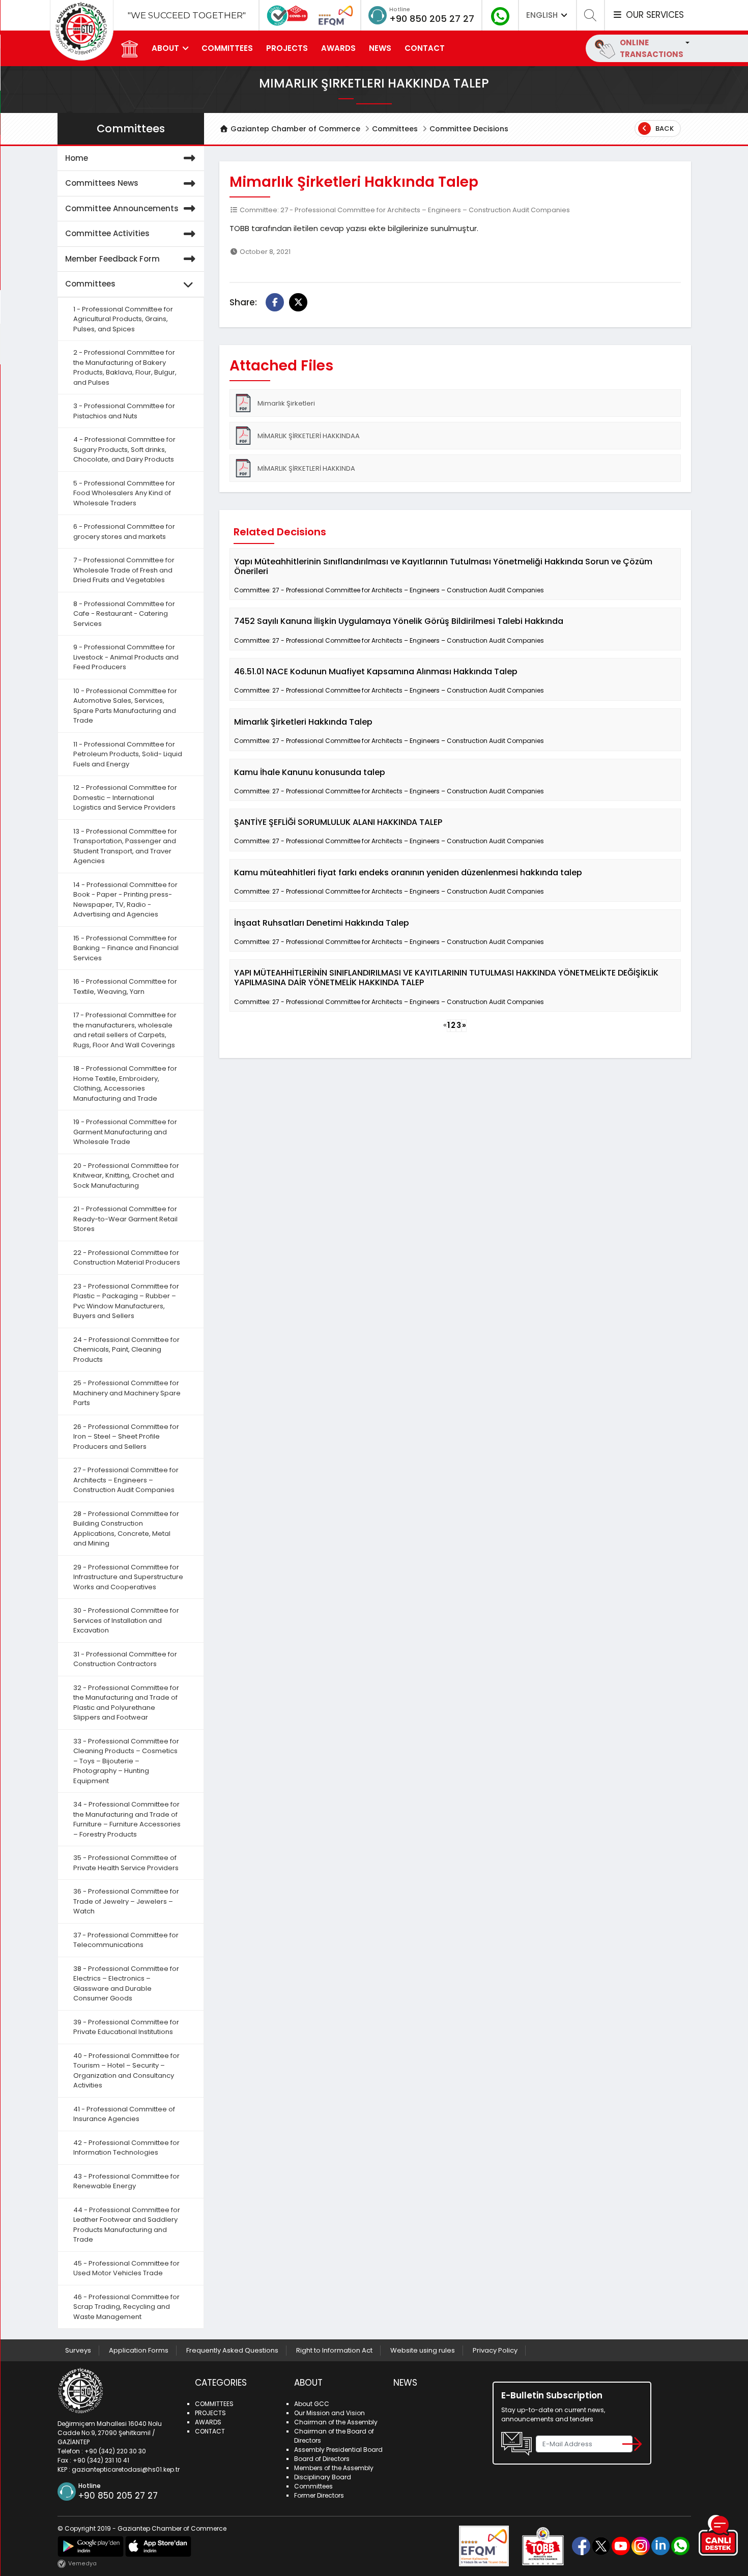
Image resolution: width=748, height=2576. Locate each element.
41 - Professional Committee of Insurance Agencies (124, 2114)
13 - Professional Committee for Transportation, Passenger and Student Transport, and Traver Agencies (125, 846)
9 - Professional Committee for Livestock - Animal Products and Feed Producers (126, 657)
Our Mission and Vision (329, 2413)
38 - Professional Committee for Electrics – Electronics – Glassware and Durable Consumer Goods (126, 1984)
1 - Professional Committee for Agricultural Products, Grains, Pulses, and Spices (123, 319)
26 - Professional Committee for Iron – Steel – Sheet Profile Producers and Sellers (126, 1437)
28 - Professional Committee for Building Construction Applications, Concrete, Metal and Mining (126, 1529)
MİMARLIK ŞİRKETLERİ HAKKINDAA (309, 436)
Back (664, 128)
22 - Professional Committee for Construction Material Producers (127, 1258)
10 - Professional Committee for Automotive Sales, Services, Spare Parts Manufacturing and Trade (125, 706)
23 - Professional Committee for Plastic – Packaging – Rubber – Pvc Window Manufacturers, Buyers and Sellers (126, 1301)
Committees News (102, 183)
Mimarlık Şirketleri (286, 403)
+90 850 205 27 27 (432, 19)
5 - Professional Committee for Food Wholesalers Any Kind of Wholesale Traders (124, 493)
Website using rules (423, 2350)
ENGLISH (543, 15)
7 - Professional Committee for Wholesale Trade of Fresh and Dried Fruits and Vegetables (124, 570)
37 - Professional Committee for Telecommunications (126, 1940)
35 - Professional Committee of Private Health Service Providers (126, 1863)
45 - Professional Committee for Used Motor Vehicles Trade (126, 2268)
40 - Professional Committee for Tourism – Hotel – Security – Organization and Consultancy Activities (126, 2071)
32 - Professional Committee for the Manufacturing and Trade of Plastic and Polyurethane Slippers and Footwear (126, 1703)
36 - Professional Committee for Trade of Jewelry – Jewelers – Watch (126, 1901)
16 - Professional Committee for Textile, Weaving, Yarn (125, 986)
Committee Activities (107, 233)
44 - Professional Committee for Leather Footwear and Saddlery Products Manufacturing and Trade (127, 2225)
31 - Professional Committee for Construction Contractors (125, 1659)
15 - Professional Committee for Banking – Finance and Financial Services (126, 948)
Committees (395, 129)
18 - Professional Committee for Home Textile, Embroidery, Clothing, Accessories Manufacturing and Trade (125, 1083)
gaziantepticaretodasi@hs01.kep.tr (126, 2469)
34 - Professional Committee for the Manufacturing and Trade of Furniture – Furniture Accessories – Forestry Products (127, 1819)
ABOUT (165, 48)
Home (77, 158)
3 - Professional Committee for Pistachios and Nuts (124, 411)
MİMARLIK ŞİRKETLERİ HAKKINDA (306, 468)
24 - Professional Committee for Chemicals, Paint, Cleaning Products (126, 1350)
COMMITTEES (227, 48)
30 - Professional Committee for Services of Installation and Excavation (126, 1620)
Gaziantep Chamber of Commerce (294, 129)
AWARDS (338, 48)
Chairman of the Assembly (336, 2422)
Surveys (78, 2350)
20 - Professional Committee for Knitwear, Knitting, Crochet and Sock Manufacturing (126, 1176)
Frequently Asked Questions (232, 2350)
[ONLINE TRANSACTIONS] (686, 42)
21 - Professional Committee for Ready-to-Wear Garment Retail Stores (125, 1219)
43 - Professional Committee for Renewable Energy (126, 2181)
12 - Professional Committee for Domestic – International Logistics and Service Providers (125, 797)
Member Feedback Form (112, 259)
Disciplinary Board (323, 2477)
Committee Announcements (122, 208)
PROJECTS (287, 48)
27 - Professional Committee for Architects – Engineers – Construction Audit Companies (126, 1480)
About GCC (312, 2404)
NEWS (380, 48)
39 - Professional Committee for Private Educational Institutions (126, 2027)
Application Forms (139, 2350)
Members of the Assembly (334, 2468)
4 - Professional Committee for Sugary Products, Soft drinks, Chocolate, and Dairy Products (124, 449)
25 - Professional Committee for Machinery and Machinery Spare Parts (127, 1393)
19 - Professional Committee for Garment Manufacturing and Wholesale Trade (125, 1132)
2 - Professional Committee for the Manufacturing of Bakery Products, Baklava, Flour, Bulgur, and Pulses (125, 367)
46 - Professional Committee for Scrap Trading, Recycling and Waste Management (126, 2307)
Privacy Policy (495, 2350)
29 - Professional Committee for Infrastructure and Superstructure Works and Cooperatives (128, 1577)
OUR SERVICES (653, 15)
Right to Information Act (334, 2350)
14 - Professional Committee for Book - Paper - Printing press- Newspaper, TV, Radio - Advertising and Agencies (125, 900)
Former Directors (319, 2495)
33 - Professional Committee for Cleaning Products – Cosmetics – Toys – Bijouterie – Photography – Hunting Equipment (126, 1761)
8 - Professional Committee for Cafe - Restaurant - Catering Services (124, 614)
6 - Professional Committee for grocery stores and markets (124, 532)
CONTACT (425, 48)
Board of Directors (322, 2459)
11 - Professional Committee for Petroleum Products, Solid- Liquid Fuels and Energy (128, 754)
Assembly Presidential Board (338, 2450)
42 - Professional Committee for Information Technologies (126, 2148)
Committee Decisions (469, 129)
